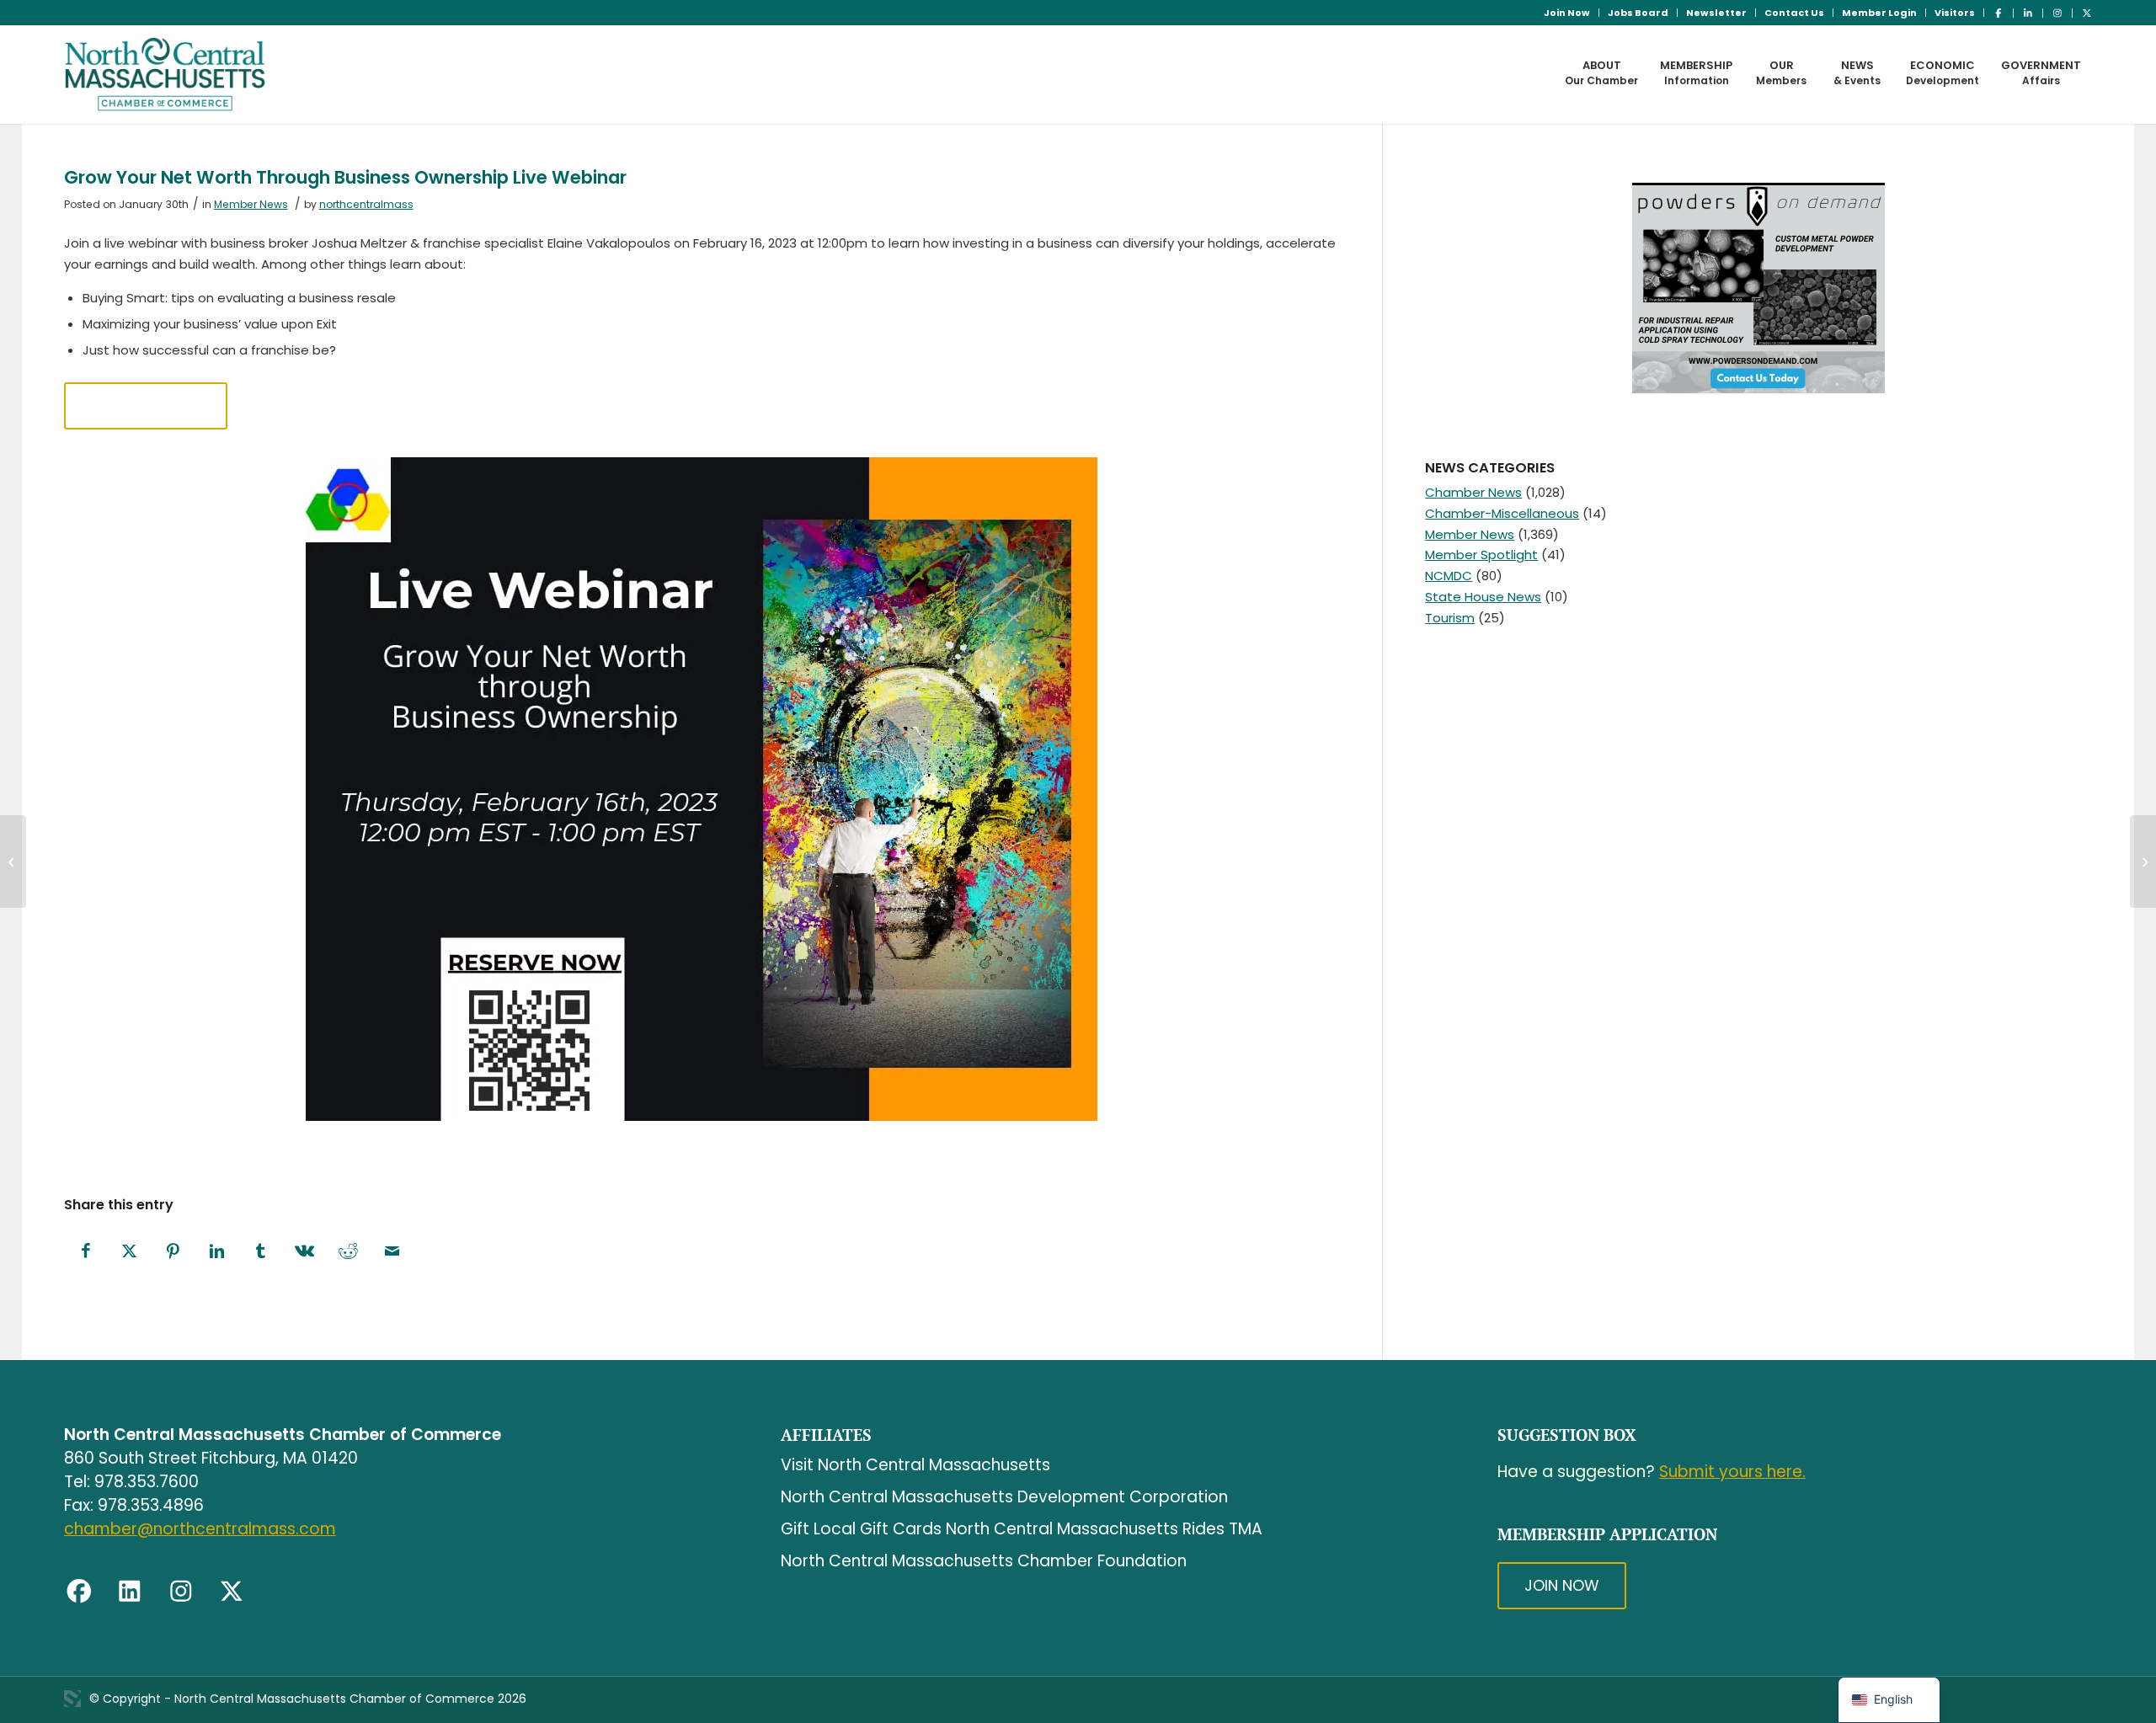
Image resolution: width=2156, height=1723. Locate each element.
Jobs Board (1638, 13)
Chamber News (1473, 492)
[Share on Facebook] (86, 1252)
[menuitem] (1567, 13)
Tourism (1450, 618)
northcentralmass (366, 204)
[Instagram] (181, 1592)
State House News (1483, 597)
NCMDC (1449, 576)
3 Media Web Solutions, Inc (72, 1699)
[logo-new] (165, 74)
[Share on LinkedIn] (217, 1252)
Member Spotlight (1481, 555)
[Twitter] (232, 1592)
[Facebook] (79, 1592)
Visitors (1955, 13)
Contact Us (1794, 13)
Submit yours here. (1732, 1472)
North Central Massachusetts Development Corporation (1004, 1497)
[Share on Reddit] (349, 1252)
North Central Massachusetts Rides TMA (1104, 1529)
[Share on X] (130, 1252)
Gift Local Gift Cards (861, 1529)
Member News (251, 204)
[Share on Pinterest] (173, 1252)
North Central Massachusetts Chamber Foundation (984, 1561)
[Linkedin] (130, 1592)
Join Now (1567, 13)
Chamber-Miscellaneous (1502, 513)
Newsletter (1716, 13)
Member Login (1879, 13)
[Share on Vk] (305, 1252)
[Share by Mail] (392, 1252)
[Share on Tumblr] (261, 1252)
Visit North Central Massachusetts (915, 1465)
